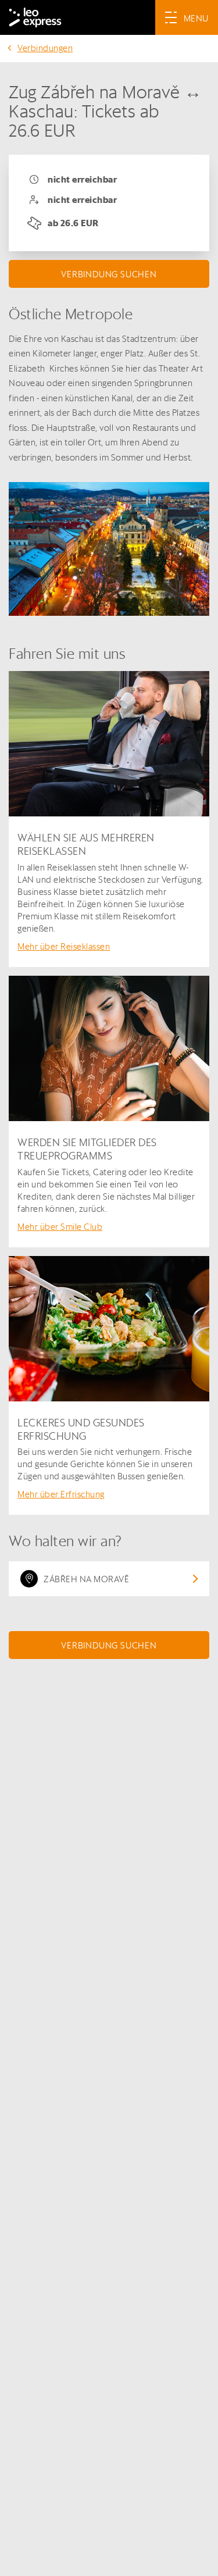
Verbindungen (45, 48)
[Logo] (35, 17)
